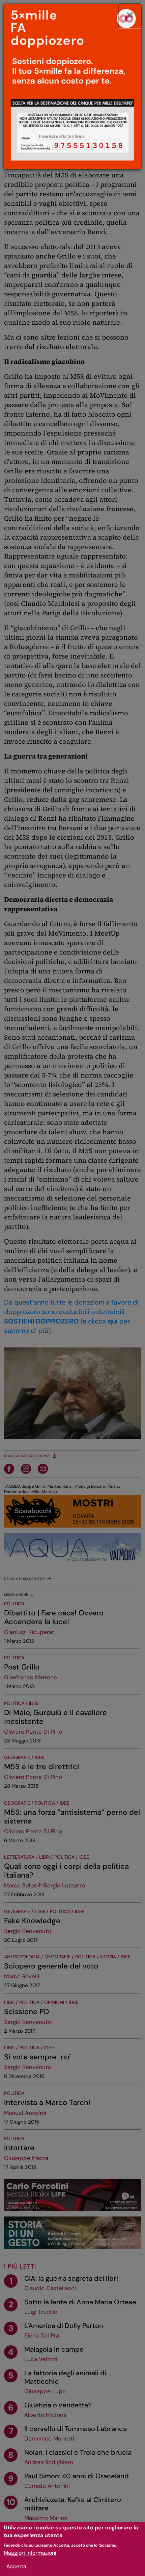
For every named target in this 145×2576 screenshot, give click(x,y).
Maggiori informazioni (30, 2553)
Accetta (16, 2566)
